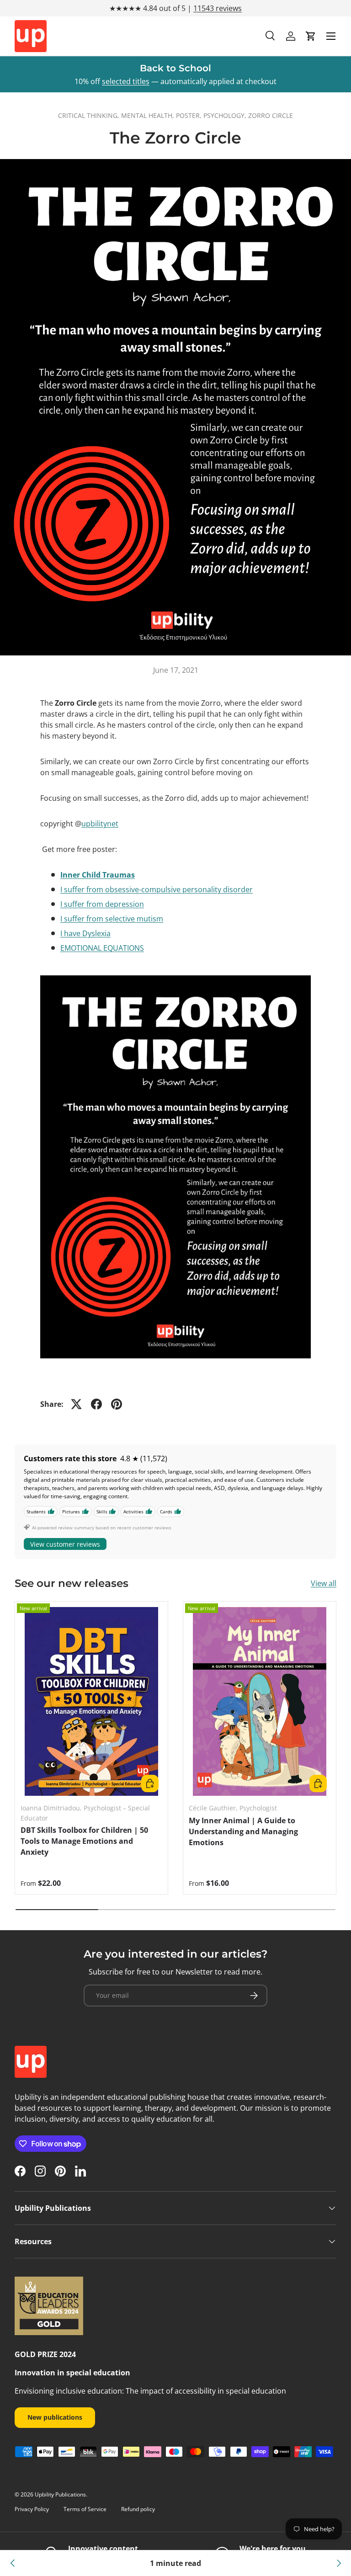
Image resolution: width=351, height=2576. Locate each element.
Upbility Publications (60, 2494)
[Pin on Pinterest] (117, 1404)
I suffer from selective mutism (112, 919)
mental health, (149, 115)
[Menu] (331, 36)
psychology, (226, 115)
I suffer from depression (102, 904)
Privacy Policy (32, 2509)
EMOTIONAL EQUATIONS (102, 948)
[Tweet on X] (76, 1404)
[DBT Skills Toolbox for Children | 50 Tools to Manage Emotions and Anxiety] (91, 1701)
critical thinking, (90, 115)
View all (324, 1583)
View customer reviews (65, 1544)
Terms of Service (85, 2509)
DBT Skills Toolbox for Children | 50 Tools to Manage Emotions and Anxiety (84, 1841)
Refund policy (138, 2509)
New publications (55, 2417)
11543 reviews (218, 8)
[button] (311, 36)
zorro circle (271, 115)
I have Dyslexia (85, 933)
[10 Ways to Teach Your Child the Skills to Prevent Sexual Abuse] (338, 2563)
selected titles (126, 81)
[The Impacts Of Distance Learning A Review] (13, 2563)
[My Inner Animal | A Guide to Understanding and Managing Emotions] (260, 1701)
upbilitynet (100, 824)
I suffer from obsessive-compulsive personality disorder (157, 889)
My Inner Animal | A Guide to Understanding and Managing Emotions (243, 1831)
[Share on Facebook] (96, 1404)
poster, (190, 115)
